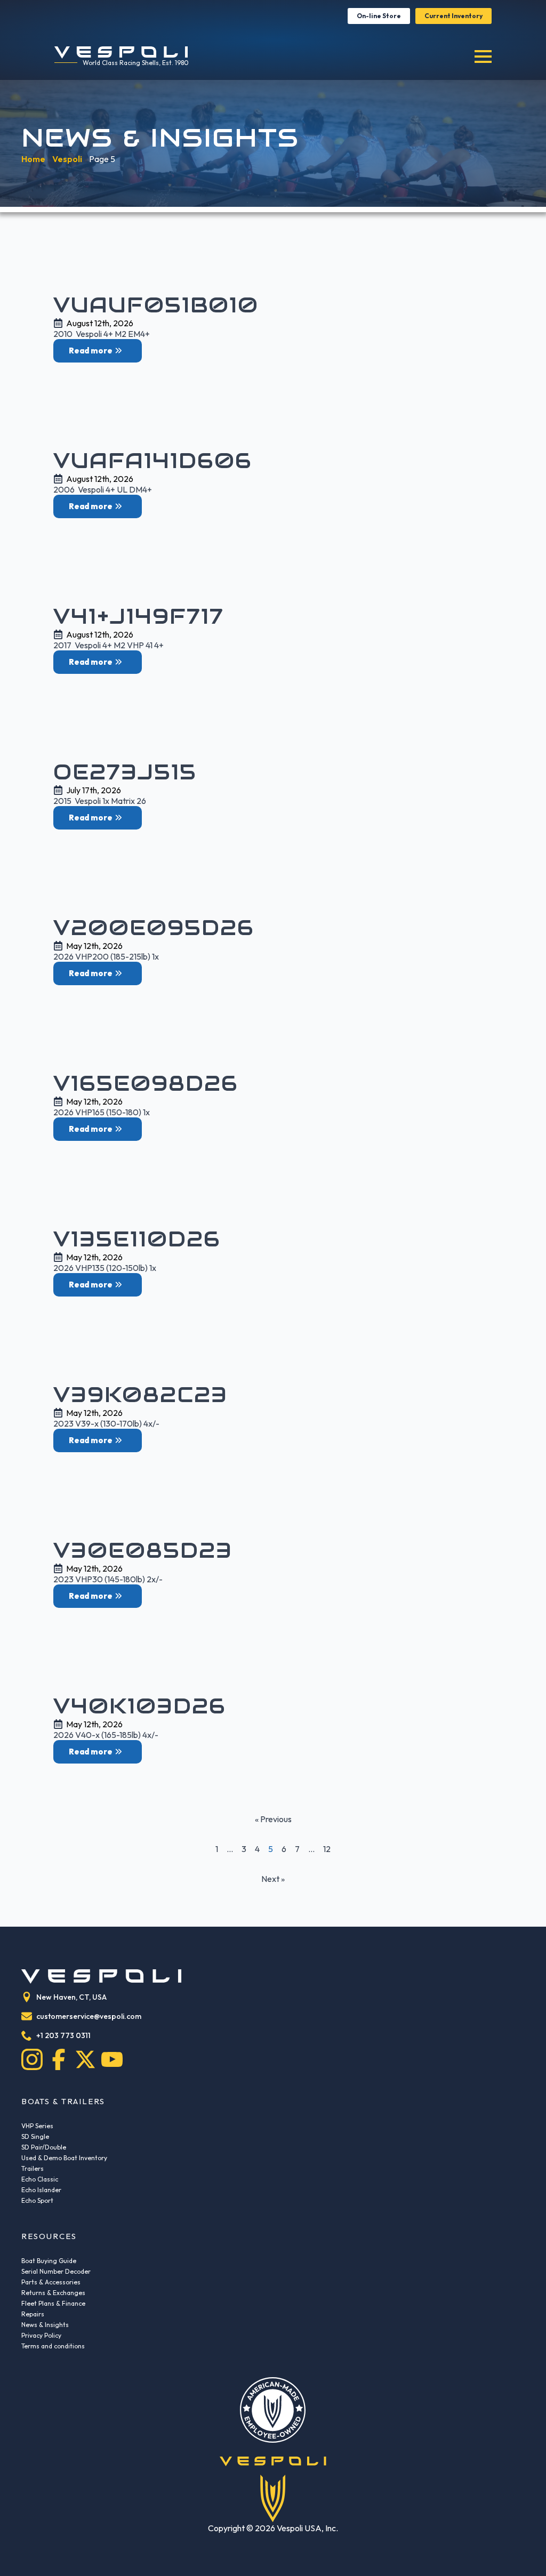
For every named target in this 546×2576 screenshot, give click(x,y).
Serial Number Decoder (56, 2271)
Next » (273, 1879)
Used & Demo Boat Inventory (64, 2158)
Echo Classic (40, 2179)
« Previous (273, 1819)
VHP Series (37, 2126)
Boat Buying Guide (49, 2261)
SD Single (35, 2136)
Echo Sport (37, 2200)
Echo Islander (41, 2190)
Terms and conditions (53, 2346)
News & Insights (45, 2325)
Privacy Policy (41, 2335)
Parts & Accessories (51, 2282)
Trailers (33, 2168)
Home (33, 159)
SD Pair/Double (44, 2147)
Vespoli (67, 159)
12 (327, 1849)
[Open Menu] (483, 57)
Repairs (33, 2314)
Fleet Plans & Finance (53, 2303)
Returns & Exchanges (53, 2293)
